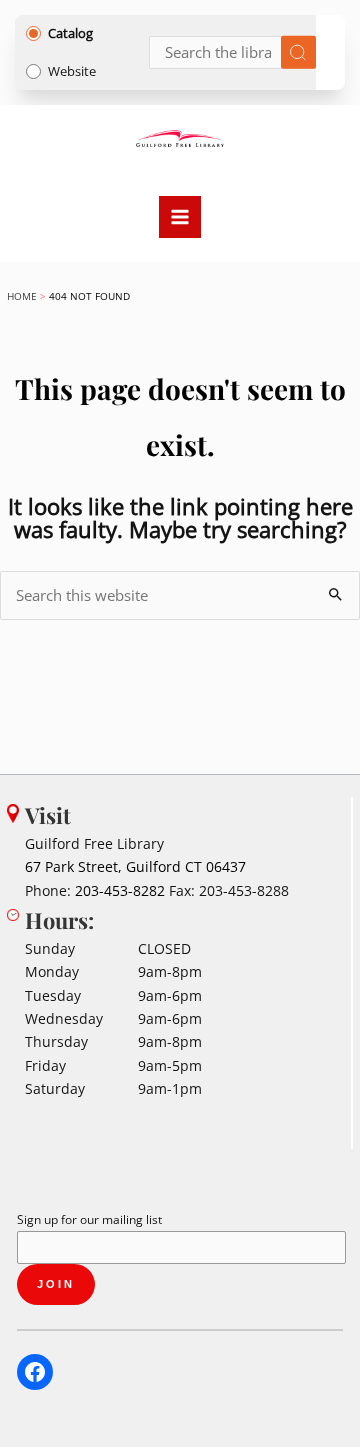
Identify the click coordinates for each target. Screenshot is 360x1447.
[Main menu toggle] (180, 217)
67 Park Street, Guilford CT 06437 (135, 866)
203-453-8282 (120, 890)
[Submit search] (298, 52)
